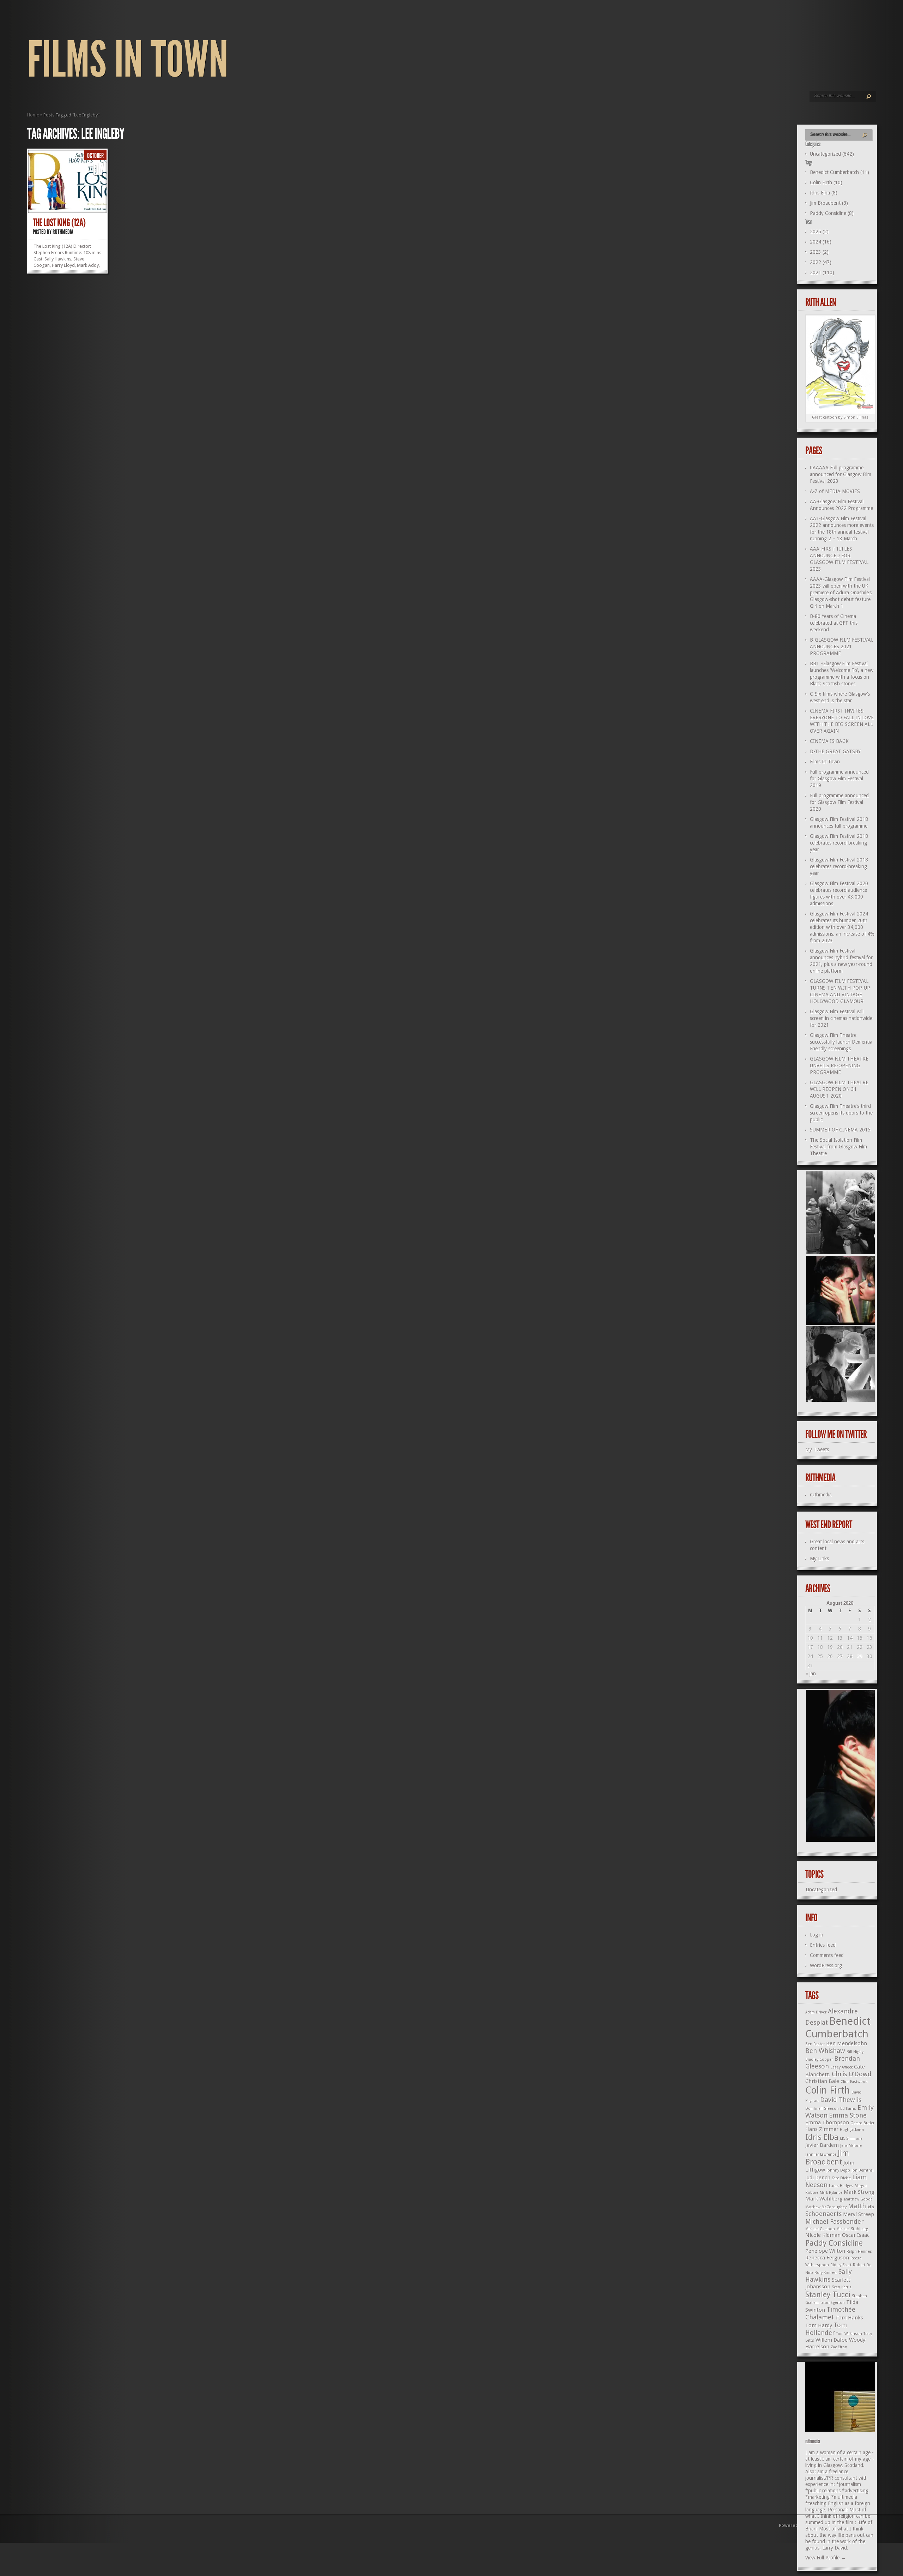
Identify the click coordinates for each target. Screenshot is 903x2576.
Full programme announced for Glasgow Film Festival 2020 (839, 802)
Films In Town (128, 60)
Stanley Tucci (828, 2295)
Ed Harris (848, 2109)
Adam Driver (816, 2012)
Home (33, 115)
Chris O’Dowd (852, 2074)
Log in (817, 1935)
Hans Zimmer (822, 2129)
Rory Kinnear (826, 2273)
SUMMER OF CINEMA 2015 (840, 1130)
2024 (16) (821, 242)
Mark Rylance (831, 2193)
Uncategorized (822, 1890)
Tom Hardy (819, 2325)
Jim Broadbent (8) (829, 203)
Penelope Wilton (825, 2251)
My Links (819, 1559)
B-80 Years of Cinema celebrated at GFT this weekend (834, 623)
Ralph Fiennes (859, 2251)
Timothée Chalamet (830, 2313)
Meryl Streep (859, 2214)
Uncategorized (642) (832, 154)
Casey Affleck (841, 2067)
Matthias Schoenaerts (840, 2210)
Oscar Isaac (856, 2235)
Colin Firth (828, 2090)
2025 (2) (819, 232)
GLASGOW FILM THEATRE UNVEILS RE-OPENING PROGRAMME (839, 1065)
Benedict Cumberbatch (838, 2027)
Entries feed (823, 1945)
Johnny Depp (838, 2170)
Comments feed (827, 1955)
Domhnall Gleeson (822, 2109)
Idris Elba (822, 2137)
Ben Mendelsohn (847, 2043)
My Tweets (817, 1449)
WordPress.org (826, 1965)
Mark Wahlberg (824, 2199)
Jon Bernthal (863, 2170)
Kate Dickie (841, 2178)
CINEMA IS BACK (829, 741)
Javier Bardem (822, 2145)
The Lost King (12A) (59, 223)
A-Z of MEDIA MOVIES (835, 491)
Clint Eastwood (854, 2082)
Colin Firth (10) (826, 182)
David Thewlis (841, 2100)
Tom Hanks (849, 2318)
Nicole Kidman (823, 2235)
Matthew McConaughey (826, 2207)
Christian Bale (822, 2081)
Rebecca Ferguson (827, 2258)
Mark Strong (859, 2192)
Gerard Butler (862, 2123)
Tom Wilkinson (849, 2334)
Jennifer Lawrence (821, 2154)
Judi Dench (818, 2178)
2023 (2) (819, 252)
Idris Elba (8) (824, 193)
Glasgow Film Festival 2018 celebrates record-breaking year (839, 843)
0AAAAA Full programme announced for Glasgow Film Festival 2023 (841, 474)
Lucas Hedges (841, 2186)
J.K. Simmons (851, 2139)
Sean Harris (842, 2287)
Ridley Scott (841, 2265)
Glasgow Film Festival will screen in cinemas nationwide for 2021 (841, 1018)
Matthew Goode (858, 2199)
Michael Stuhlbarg (852, 2229)
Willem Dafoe (832, 2340)
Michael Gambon (820, 2229)
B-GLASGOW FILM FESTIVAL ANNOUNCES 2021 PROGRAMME (842, 647)
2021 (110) (822, 272)
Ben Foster (815, 2044)
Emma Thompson (827, 2122)
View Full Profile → (826, 2558)
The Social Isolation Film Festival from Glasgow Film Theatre (838, 1147)
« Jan (811, 1674)
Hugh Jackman (852, 2130)
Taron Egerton (832, 2303)
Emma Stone (848, 2115)
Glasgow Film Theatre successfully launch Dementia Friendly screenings (841, 1042)
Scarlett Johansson (828, 2283)
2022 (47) (821, 262)
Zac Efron (839, 2347)
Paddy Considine (834, 2243)
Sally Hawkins (829, 2275)
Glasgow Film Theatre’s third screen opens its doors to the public (841, 1113)
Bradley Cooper (819, 2059)
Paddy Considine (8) (832, 213)
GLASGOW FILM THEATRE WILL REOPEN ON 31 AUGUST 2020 (839, 1089)
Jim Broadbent (827, 2158)
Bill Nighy (855, 2052)
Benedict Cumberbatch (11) (840, 172)
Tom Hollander (826, 2329)
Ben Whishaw (825, 2051)
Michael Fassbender (835, 2221)
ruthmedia (63, 232)
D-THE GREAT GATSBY (835, 751)
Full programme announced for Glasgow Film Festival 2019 (839, 779)
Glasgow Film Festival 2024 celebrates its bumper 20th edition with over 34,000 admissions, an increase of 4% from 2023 (842, 927)
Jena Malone (851, 2146)
